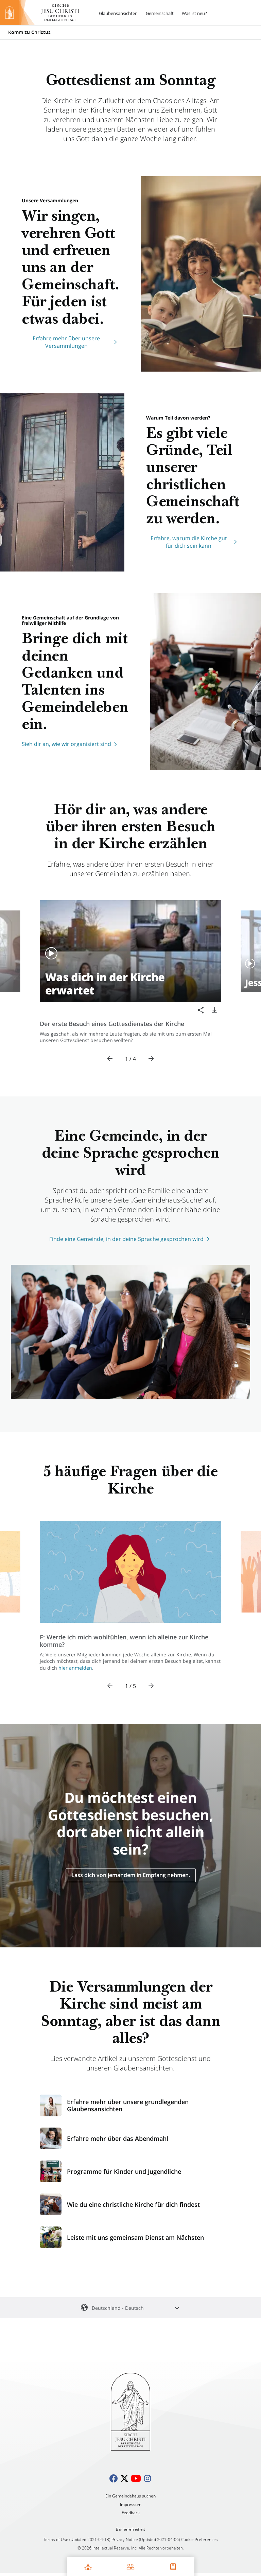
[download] (214, 1010)
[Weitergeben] (201, 1010)
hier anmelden (75, 1668)
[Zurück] (110, 1059)
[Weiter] (151, 1059)
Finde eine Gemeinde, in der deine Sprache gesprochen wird (126, 1239)
